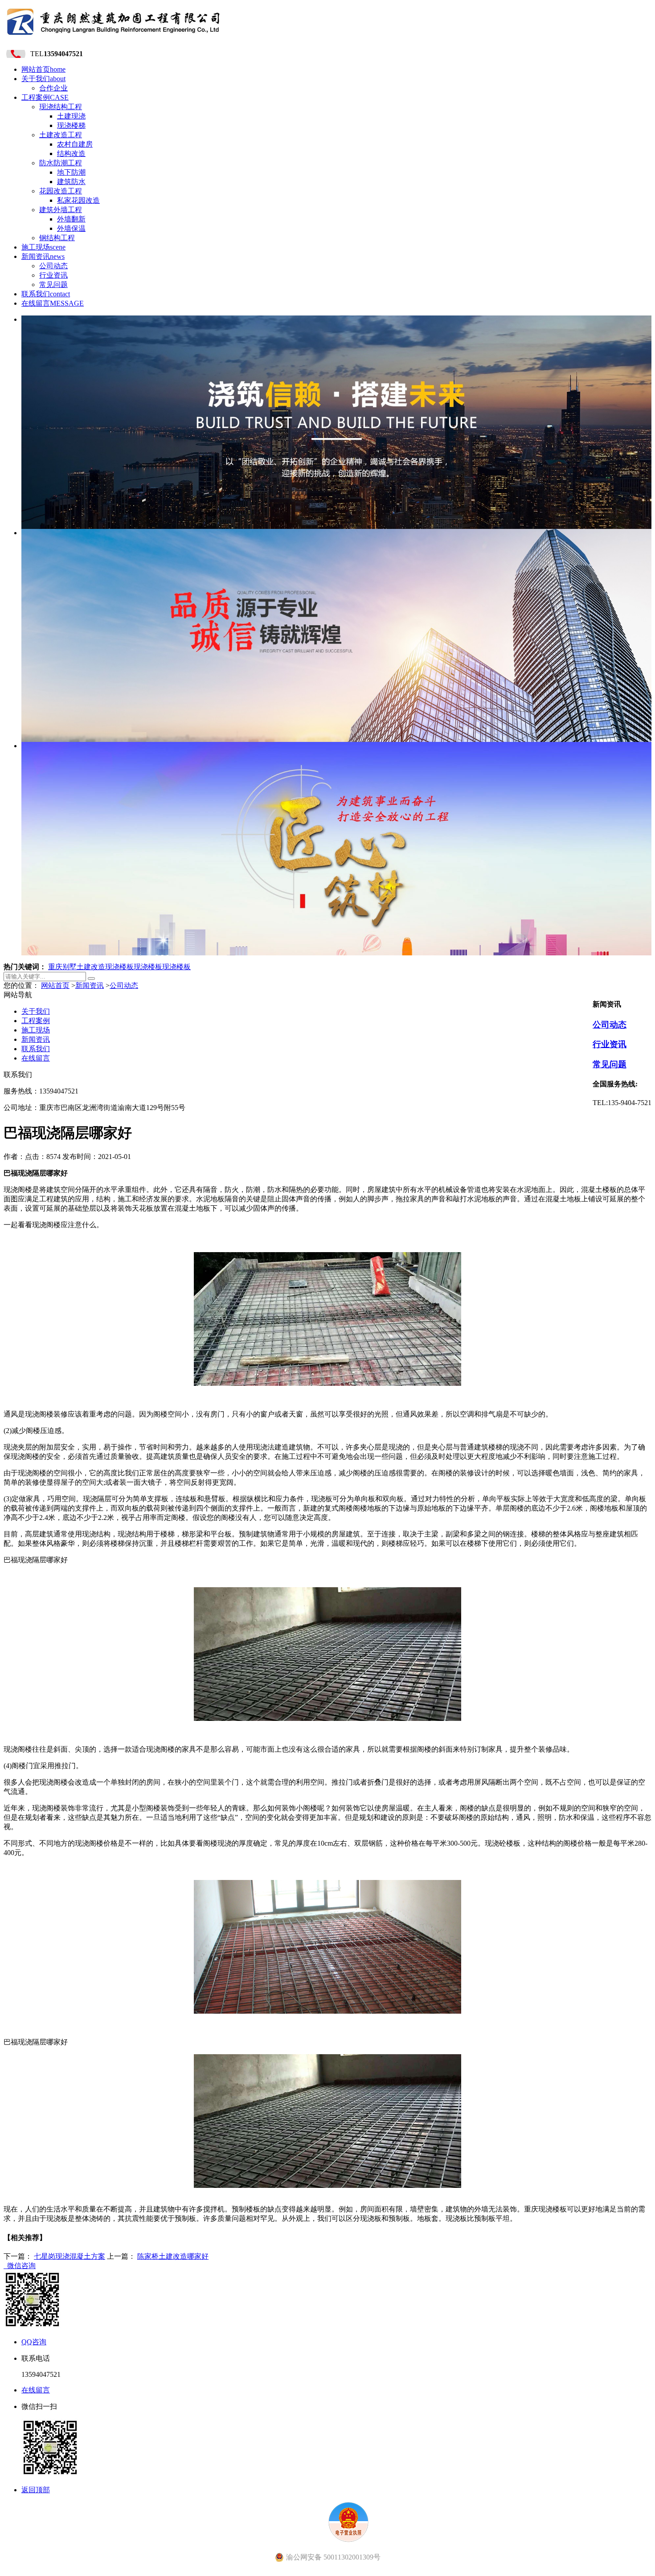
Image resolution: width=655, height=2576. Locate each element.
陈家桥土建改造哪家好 (173, 2256)
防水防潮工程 (61, 163)
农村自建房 (75, 144)
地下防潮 (71, 172)
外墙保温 (71, 228)
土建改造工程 (61, 135)
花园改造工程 (61, 191)
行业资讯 (53, 275)
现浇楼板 (119, 967)
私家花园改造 (78, 200)
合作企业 (53, 88)
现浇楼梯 (71, 125)
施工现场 (43, 247)
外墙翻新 (71, 219)
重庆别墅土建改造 (77, 967)
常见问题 (53, 285)
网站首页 (43, 69)
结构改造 (71, 154)
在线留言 (53, 303)
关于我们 (43, 79)
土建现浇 (71, 116)
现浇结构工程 (61, 107)
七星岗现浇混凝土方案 (70, 2256)
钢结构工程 (57, 238)
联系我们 (46, 294)
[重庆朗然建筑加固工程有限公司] (114, 38)
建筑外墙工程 (61, 210)
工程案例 (45, 97)
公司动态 (53, 266)
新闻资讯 (43, 256)
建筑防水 (71, 182)
